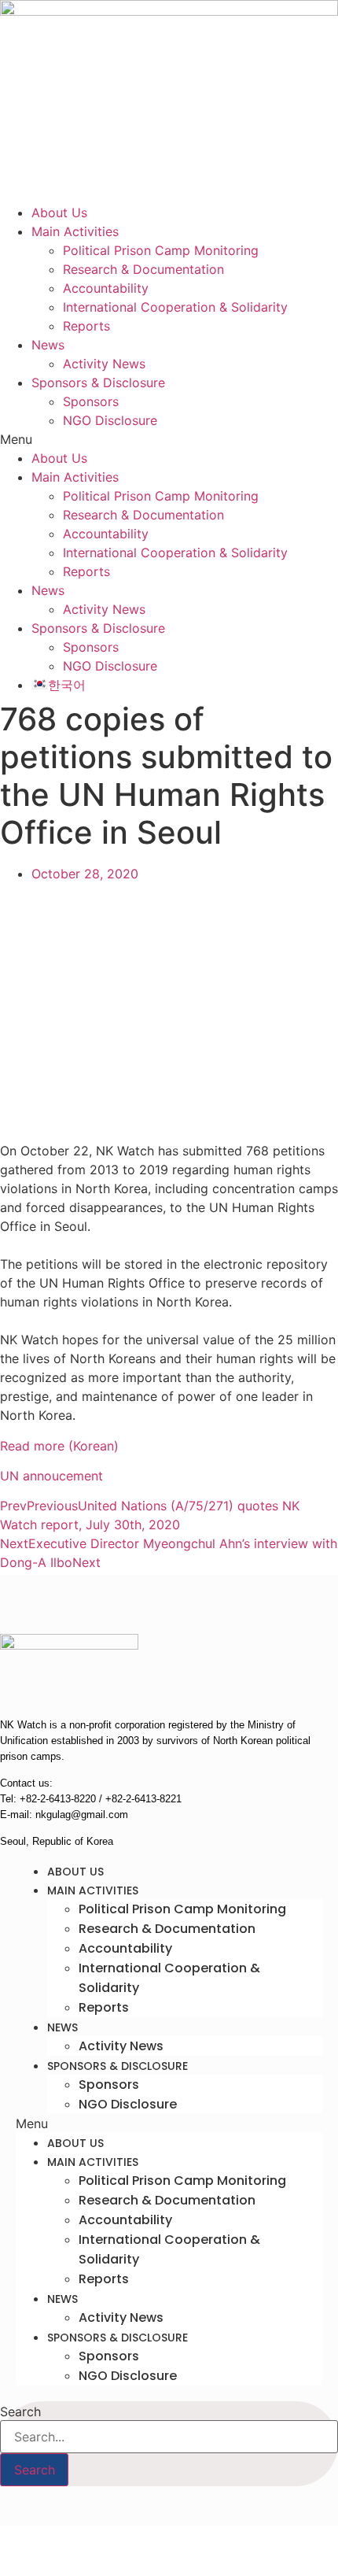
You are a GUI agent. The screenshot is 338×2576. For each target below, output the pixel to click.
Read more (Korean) (59, 1446)
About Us (59, 213)
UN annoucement (51, 1476)
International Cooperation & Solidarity (175, 307)
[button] (169, 439)
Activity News (104, 364)
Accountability (106, 288)
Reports (86, 326)
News (48, 345)
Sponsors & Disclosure (98, 383)
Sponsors (91, 401)
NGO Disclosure (110, 420)
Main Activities (75, 231)
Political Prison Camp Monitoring (161, 250)
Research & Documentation (143, 269)
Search (20, 2412)
